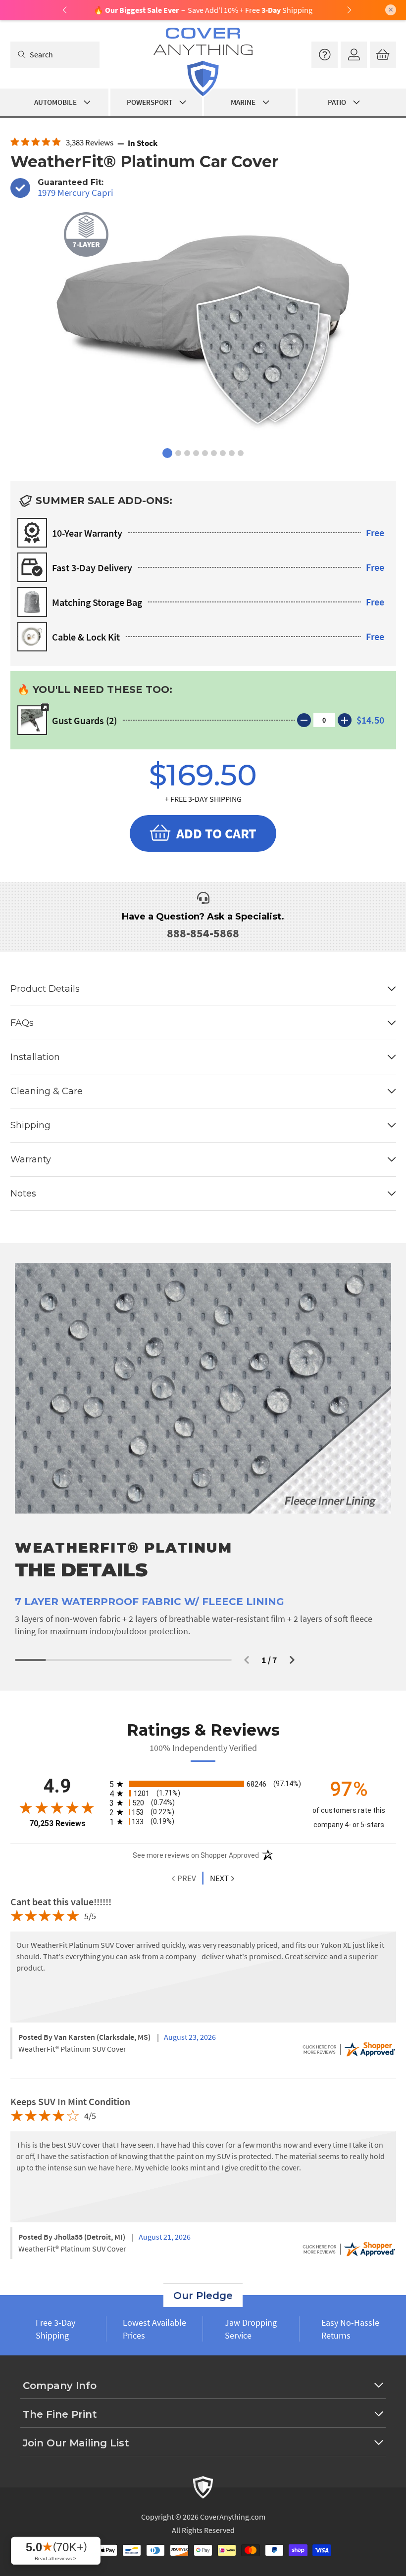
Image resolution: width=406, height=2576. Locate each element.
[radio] (203, 1784)
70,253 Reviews (57, 1823)
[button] (247, 1660)
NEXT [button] (219, 1878)
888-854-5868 (203, 933)
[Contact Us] (325, 55)
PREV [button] (186, 1878)
